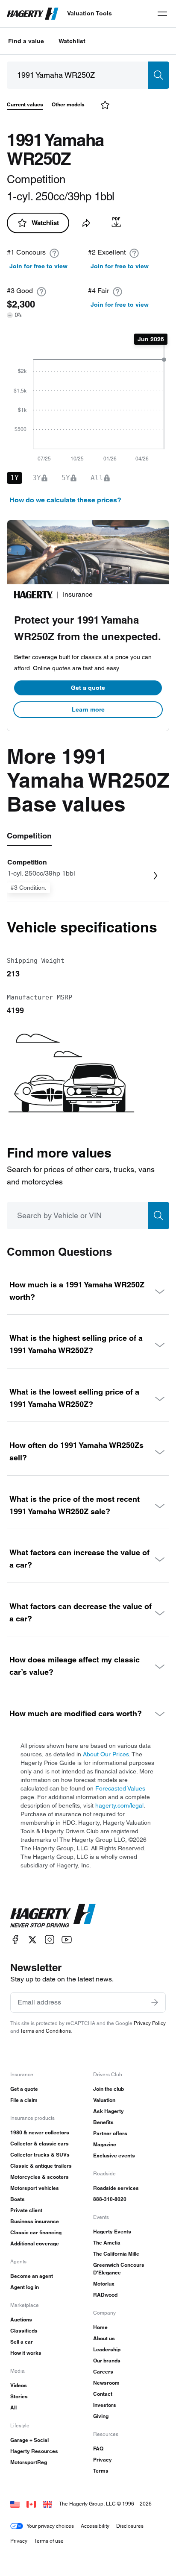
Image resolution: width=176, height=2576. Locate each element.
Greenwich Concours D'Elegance (119, 2269)
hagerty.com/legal (119, 1805)
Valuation (104, 2100)
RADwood (105, 2295)
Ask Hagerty (109, 2111)
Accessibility (95, 2526)
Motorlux (104, 2284)
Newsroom (106, 2383)
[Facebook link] (15, 1940)
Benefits (103, 2122)
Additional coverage (35, 2243)
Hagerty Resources (34, 2451)
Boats (18, 2199)
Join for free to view (38, 266)
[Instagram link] (50, 1940)
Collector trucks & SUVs (40, 2155)
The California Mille (116, 2254)
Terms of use (49, 2541)
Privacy (103, 2460)
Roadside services (116, 2188)
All (13, 2407)
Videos (19, 2385)
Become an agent (32, 2276)
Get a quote (88, 688)
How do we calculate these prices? (65, 500)
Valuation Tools (89, 13)
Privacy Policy (150, 2023)
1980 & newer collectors (40, 2132)
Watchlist (72, 41)
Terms (101, 2471)
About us (104, 2338)
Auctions (21, 2320)
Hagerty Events (112, 2232)
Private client (26, 2210)
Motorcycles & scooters (40, 2177)
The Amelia (107, 2243)
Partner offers (110, 2133)
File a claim (24, 2100)
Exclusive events (114, 2155)
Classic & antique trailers (41, 2166)
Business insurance (35, 2221)
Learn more (88, 709)
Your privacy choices (50, 2526)
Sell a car (22, 2342)
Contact (103, 2394)
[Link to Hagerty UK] (47, 2504)
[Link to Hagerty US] (15, 2504)
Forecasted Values (120, 1788)
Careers (103, 2372)
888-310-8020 (110, 2199)
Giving (101, 2416)
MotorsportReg (29, 2462)
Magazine (105, 2144)
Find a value (26, 41)
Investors (105, 2405)
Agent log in (25, 2287)
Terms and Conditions (45, 2031)
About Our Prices (106, 1754)
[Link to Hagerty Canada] (31, 2504)
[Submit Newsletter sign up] (155, 2002)
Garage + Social (29, 2440)
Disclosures (130, 2526)
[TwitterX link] (32, 1940)
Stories (19, 2396)
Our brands (107, 2361)
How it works (26, 2353)
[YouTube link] (67, 1940)
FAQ (98, 2449)
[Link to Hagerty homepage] (53, 1916)
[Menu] (162, 14)
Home (100, 2327)
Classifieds (24, 2331)
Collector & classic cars (40, 2144)
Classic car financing (36, 2232)
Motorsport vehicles (35, 2188)
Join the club (109, 2089)
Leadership (107, 2349)
